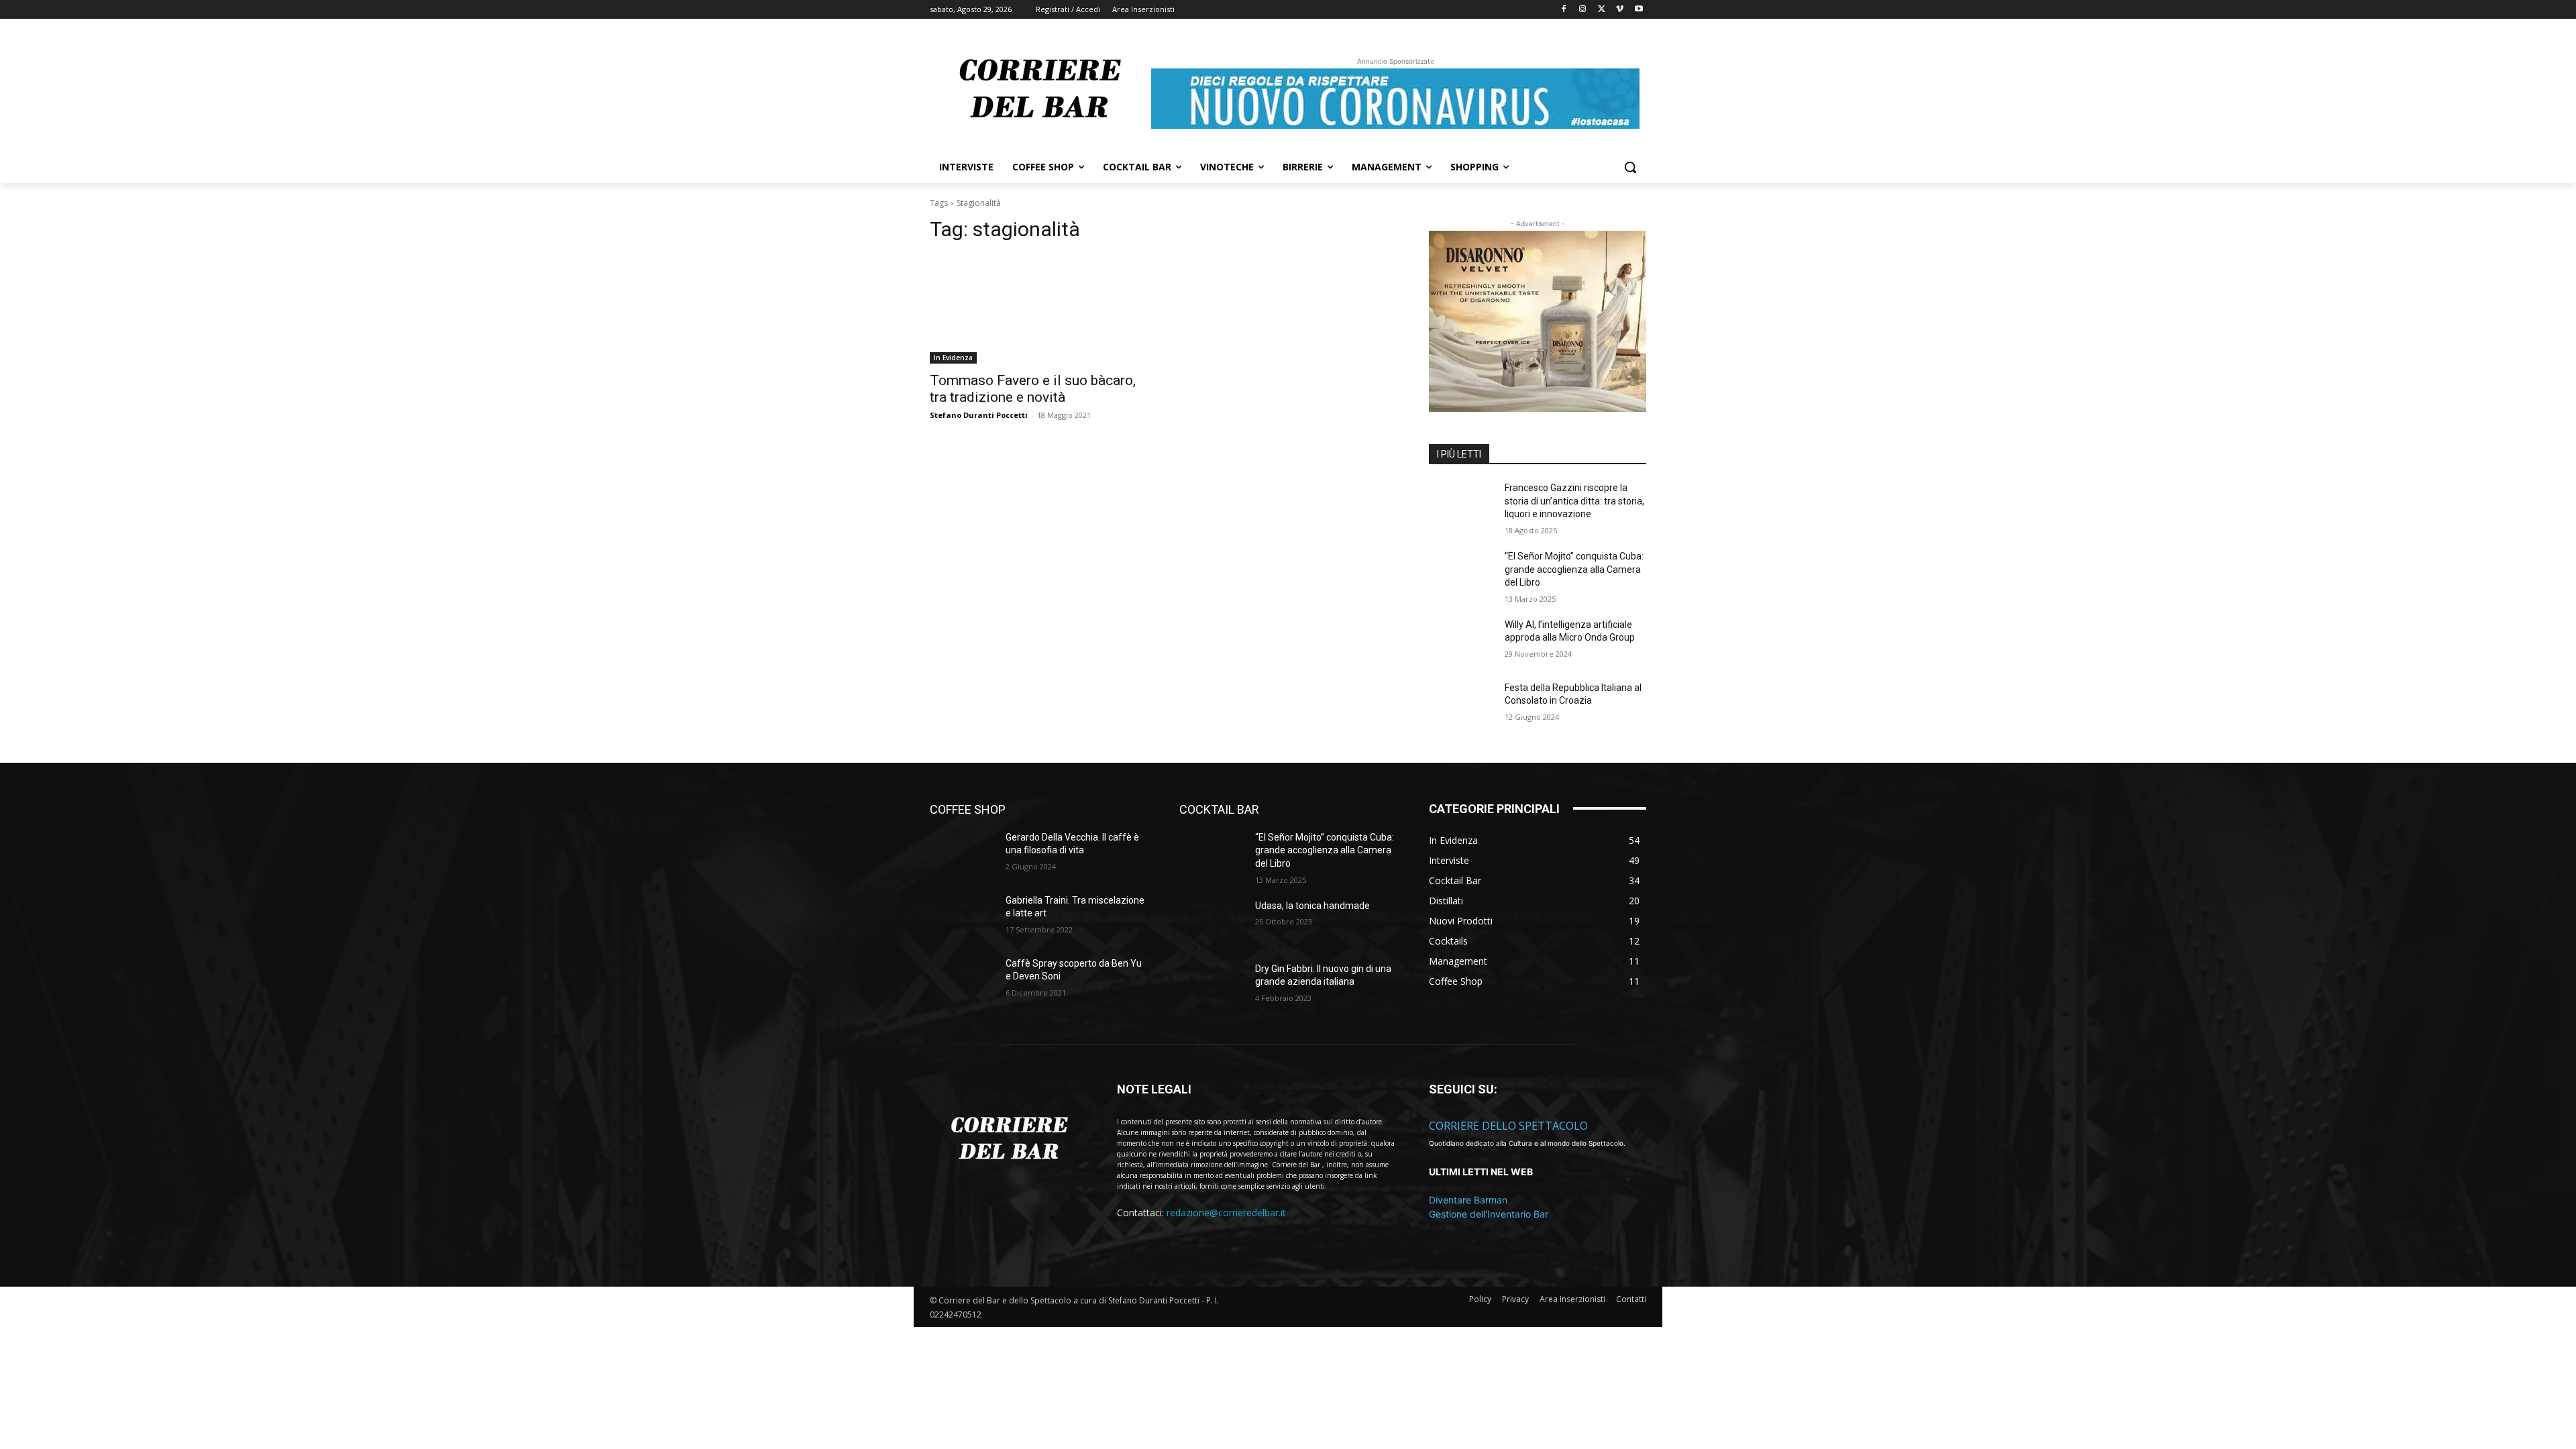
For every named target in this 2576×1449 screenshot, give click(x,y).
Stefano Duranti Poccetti (979, 415)
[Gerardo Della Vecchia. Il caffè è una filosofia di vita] (962, 854)
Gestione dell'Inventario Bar (1489, 1214)
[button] (1630, 167)
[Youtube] (1639, 10)
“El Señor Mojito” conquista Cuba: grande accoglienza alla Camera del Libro (1574, 569)
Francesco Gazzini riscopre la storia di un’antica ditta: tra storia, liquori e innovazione (1574, 501)
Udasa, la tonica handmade (1312, 906)
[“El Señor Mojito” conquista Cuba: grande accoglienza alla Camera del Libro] (1461, 573)
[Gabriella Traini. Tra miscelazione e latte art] (962, 917)
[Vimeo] (1620, 10)
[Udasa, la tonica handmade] (1212, 922)
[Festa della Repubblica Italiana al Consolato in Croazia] (1461, 704)
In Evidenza (953, 358)
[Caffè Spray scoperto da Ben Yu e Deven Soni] (962, 980)
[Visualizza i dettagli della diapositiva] (1538, 321)
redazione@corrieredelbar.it (1226, 1213)
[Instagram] (1583, 10)
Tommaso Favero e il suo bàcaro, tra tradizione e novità (1033, 389)
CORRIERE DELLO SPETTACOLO (1508, 1126)
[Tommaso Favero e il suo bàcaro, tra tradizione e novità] (1038, 309)
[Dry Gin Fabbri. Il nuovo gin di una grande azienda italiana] (1212, 985)
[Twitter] (1602, 10)
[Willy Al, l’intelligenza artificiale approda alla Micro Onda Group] (1461, 641)
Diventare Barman (1468, 1200)
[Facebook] (1564, 10)
